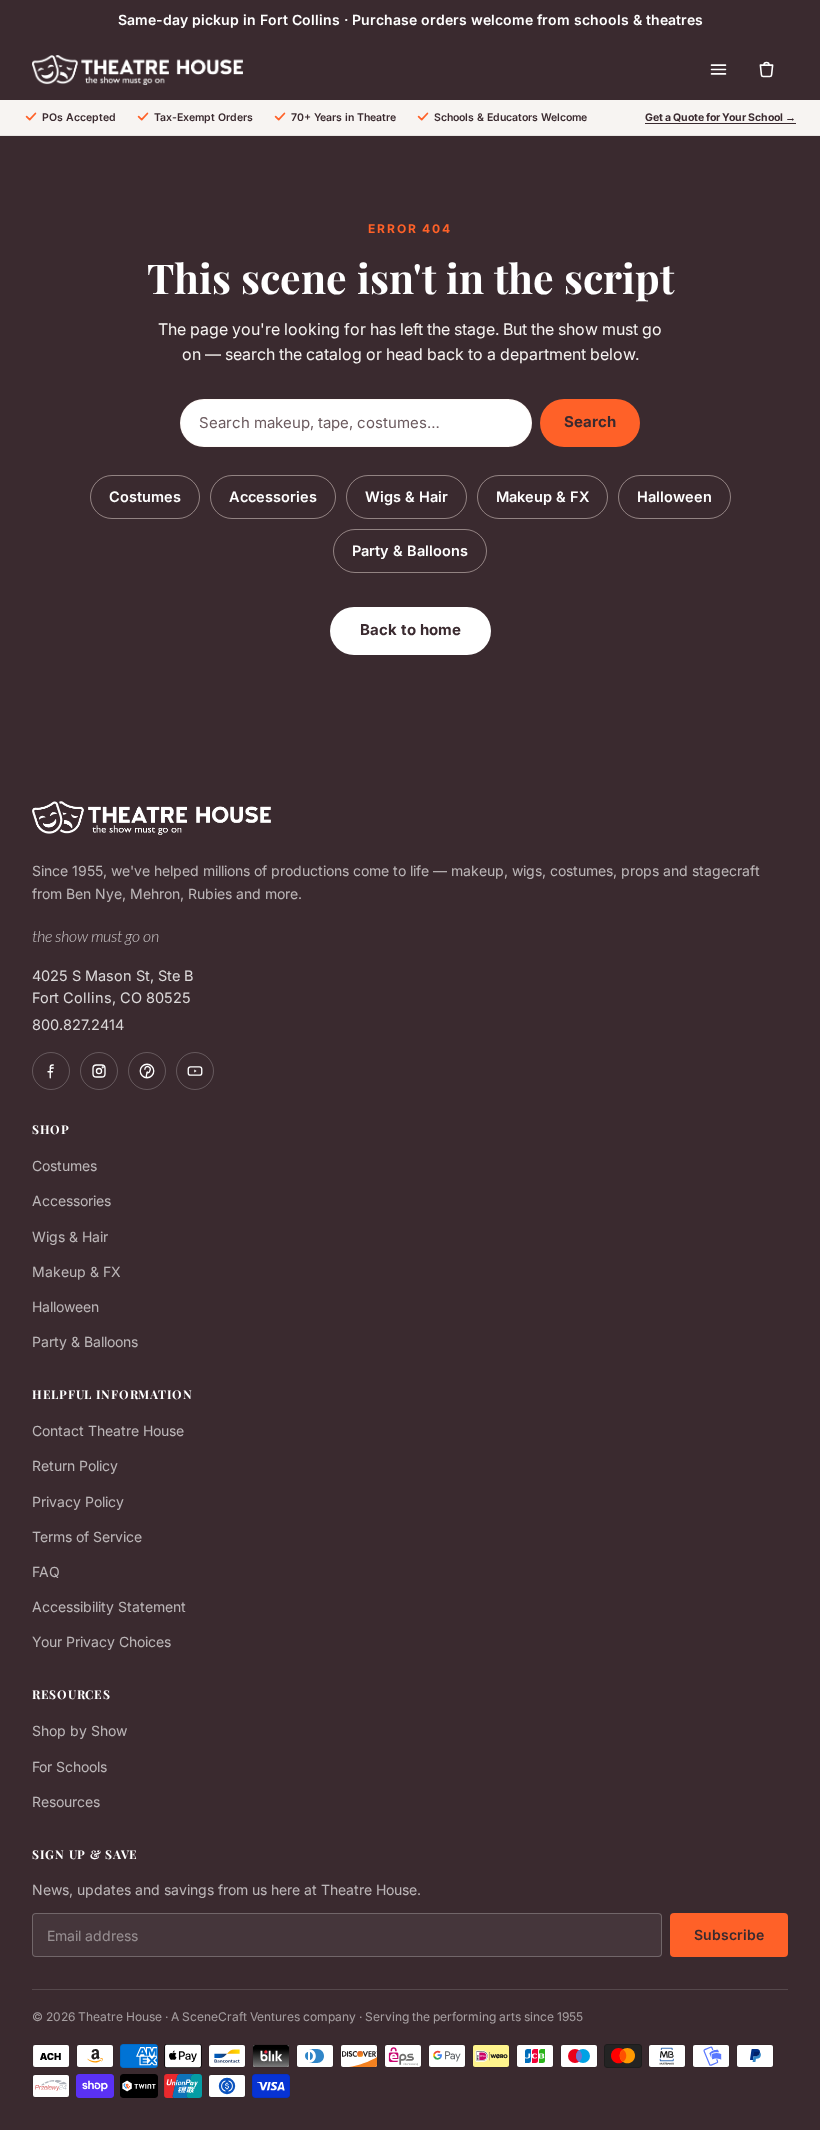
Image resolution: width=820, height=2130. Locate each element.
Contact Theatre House (108, 1430)
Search (590, 421)
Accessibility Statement (109, 1606)
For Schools (69, 1766)
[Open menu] (718, 70)
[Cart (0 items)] (766, 70)
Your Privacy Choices (101, 1641)
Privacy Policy (78, 1501)
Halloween (674, 496)
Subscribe (729, 1934)
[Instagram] (99, 1071)
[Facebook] (51, 1071)
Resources (66, 1801)
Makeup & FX (542, 496)
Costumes (145, 496)
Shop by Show (79, 1730)
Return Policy (75, 1465)
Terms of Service (87, 1536)
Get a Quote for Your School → (720, 117)
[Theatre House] (137, 70)
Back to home (410, 629)
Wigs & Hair (406, 496)
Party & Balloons (410, 550)
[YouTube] (195, 1071)
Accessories (273, 496)
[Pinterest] (147, 1071)
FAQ (46, 1571)
